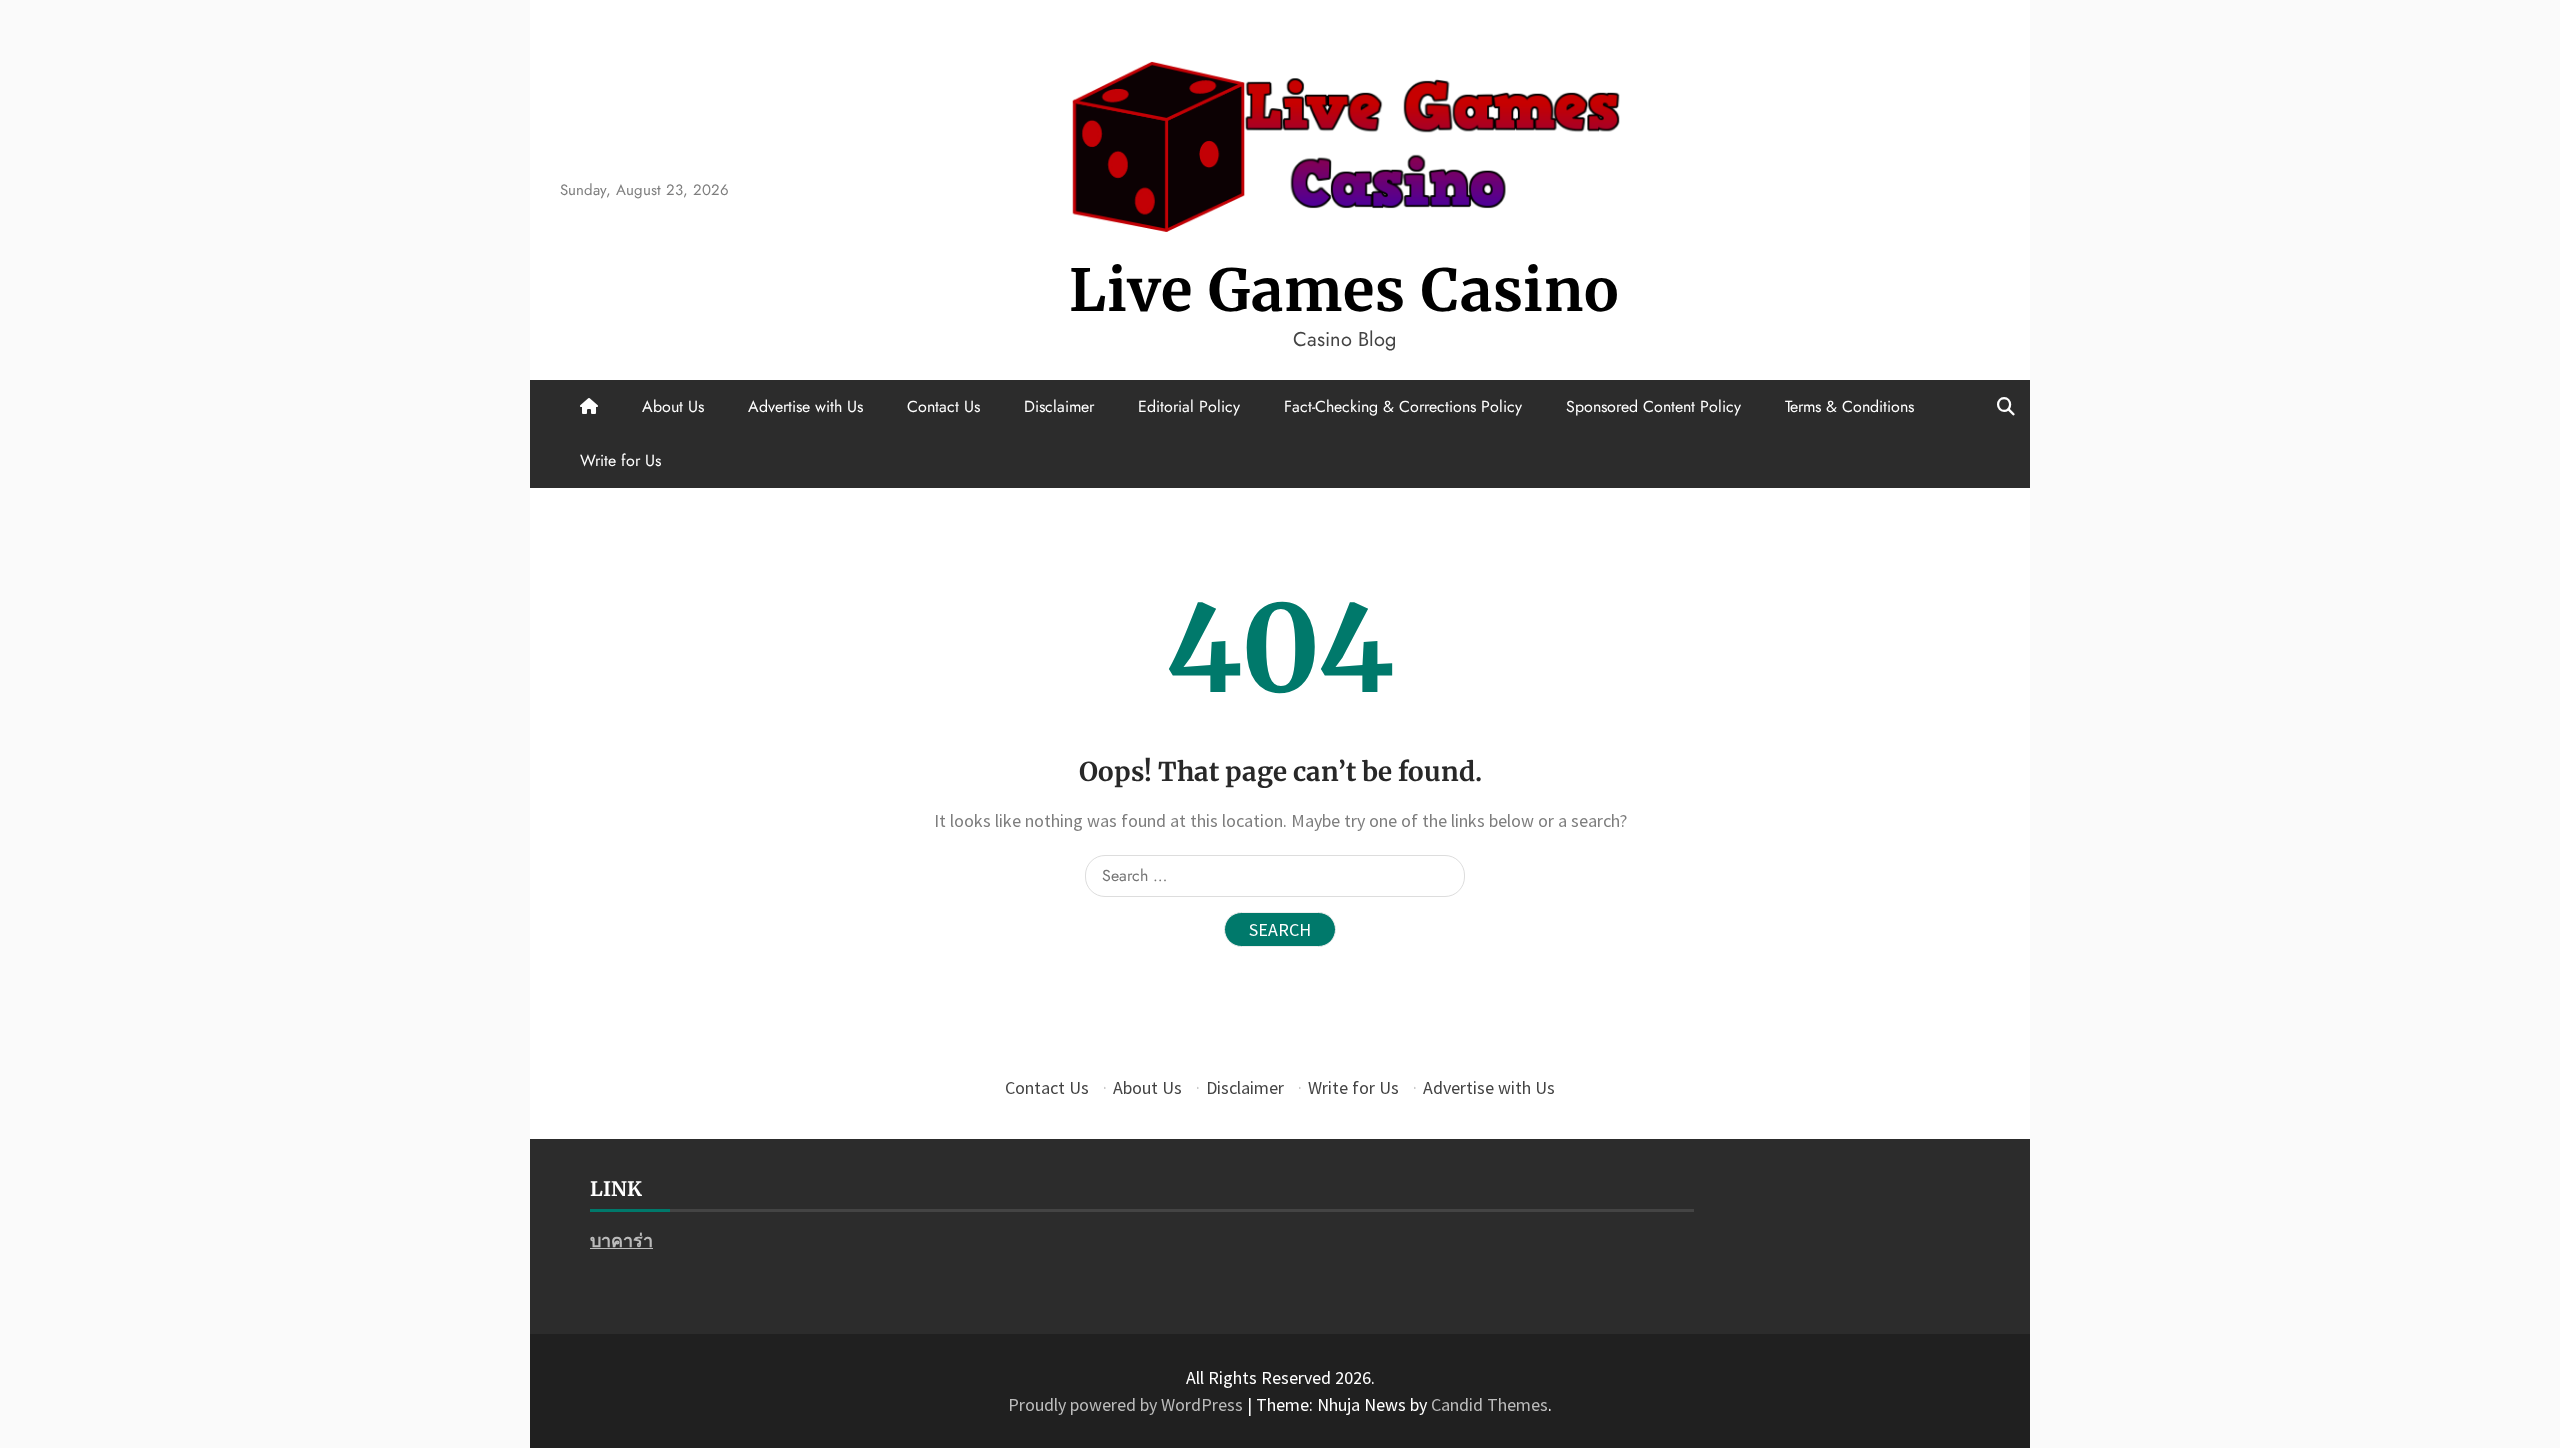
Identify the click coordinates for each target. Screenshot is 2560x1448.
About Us (673, 406)
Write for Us (620, 460)
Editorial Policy (1189, 406)
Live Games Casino (1344, 290)
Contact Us (943, 406)
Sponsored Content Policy (1653, 406)
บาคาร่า (621, 1240)
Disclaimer (1059, 406)
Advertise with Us (805, 406)
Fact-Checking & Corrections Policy (1403, 406)
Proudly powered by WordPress (1127, 1404)
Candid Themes (1489, 1404)
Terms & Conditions (1849, 406)
